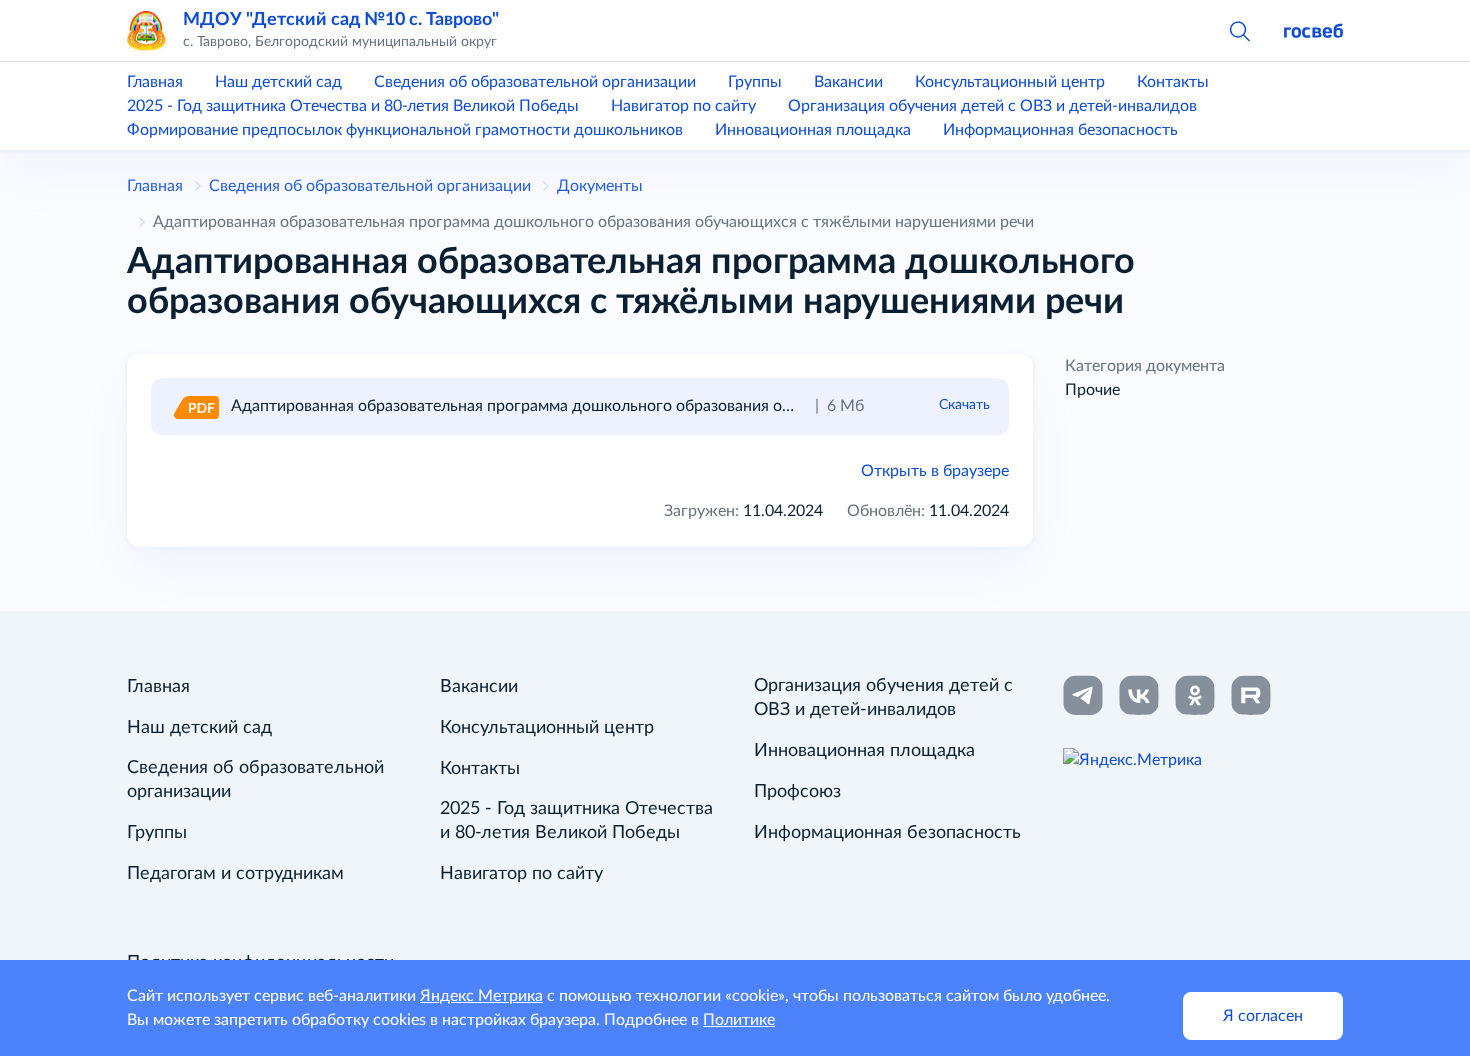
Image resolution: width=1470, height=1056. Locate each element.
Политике (739, 1020)
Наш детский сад (278, 82)
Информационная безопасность (1060, 130)
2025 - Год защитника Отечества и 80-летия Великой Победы (353, 106)
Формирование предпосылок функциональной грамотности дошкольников (405, 130)
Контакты (1173, 82)
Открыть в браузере (935, 471)
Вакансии (848, 82)
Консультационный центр (1010, 82)
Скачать (964, 405)
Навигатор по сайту (683, 106)
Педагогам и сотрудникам (235, 874)
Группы (755, 82)
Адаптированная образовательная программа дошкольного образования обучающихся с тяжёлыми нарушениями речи (671, 406)
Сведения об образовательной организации (535, 82)
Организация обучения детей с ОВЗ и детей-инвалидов (992, 106)
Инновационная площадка (813, 130)
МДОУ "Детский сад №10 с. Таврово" (341, 19)
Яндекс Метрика (481, 996)
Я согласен (1263, 1016)
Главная (155, 82)
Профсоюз (797, 792)
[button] (1239, 30)
